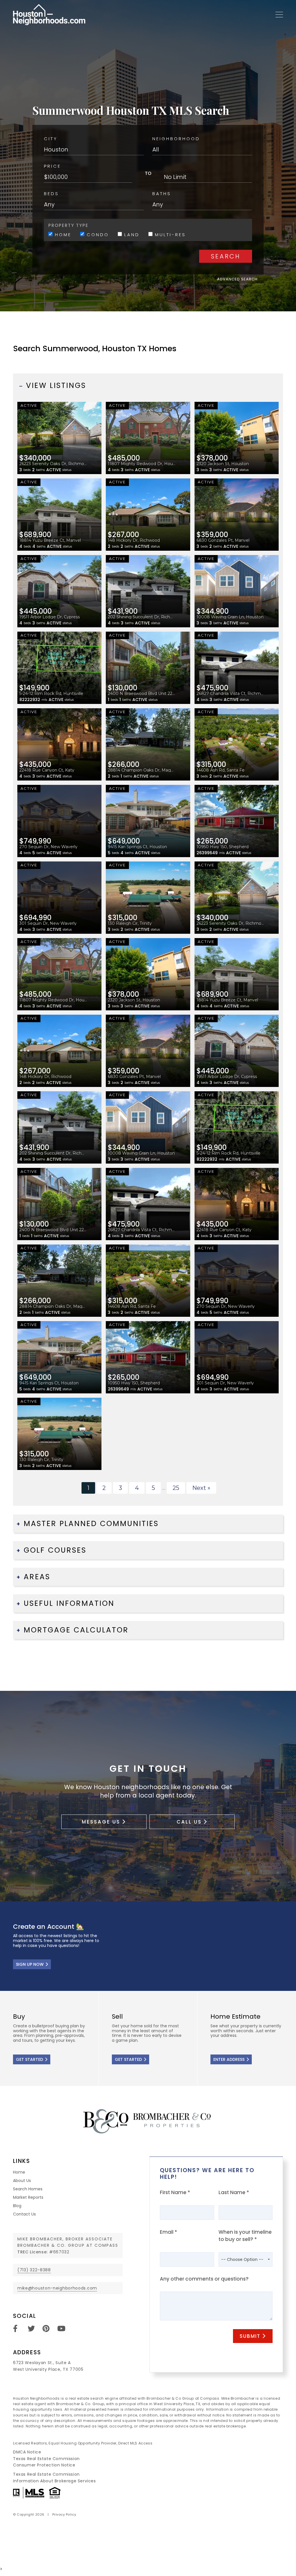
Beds (51, 194)
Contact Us (24, 2214)
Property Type (68, 225)
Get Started (29, 2059)
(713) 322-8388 (34, 2270)
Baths (162, 194)
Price (52, 166)
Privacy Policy (64, 2514)
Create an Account (148, 1946)
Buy (49, 2039)
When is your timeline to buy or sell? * (245, 2236)
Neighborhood (176, 139)
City (51, 139)
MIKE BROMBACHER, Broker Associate (65, 2239)
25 (176, 1488)
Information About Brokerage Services (54, 2481)
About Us (22, 2181)
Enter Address (229, 2059)
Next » (201, 1488)
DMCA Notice (27, 2452)
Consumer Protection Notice (44, 2465)
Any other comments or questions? (204, 2279)
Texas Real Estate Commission (46, 2459)
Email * (169, 2232)
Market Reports (28, 2197)
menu (277, 15)
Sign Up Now (30, 1964)
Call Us (189, 1822)
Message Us (101, 1822)
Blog (17, 2206)
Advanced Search (237, 279)
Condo (97, 234)
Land (131, 234)
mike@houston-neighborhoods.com (57, 2288)
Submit (250, 2336)
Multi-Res (169, 234)
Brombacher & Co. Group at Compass (68, 2245)
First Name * (175, 2192)
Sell (148, 2039)
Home (62, 234)
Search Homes (28, 2189)
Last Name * (234, 2192)
